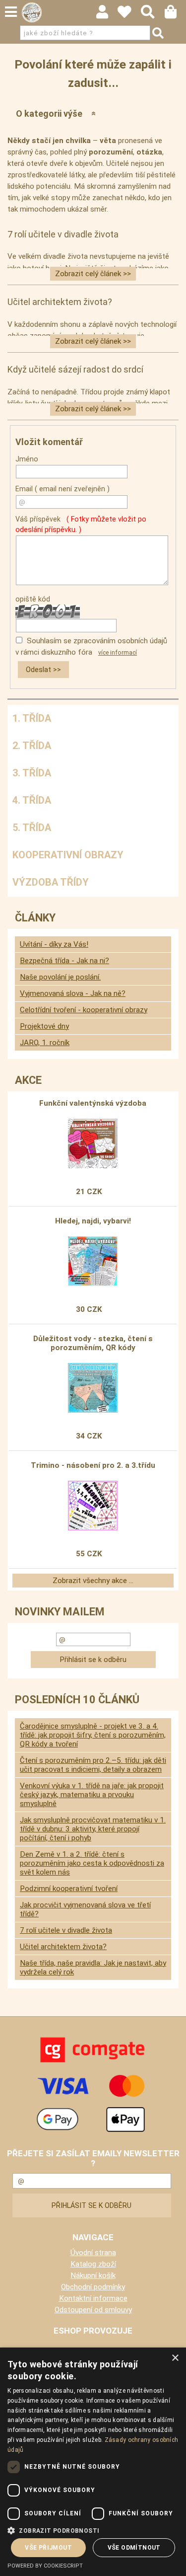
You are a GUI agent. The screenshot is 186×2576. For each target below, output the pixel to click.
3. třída (32, 773)
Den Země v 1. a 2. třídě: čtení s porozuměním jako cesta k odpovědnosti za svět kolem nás (92, 1863)
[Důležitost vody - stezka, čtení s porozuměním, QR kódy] (93, 1388)
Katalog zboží (93, 2264)
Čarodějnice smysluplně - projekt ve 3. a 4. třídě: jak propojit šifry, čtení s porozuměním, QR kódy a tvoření (93, 1735)
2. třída (32, 746)
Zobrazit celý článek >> (93, 274)
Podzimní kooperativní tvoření (69, 1889)
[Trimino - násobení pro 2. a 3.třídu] (93, 1506)
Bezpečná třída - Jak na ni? (64, 961)
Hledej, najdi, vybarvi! (93, 1221)
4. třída (32, 800)
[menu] (11, 12)
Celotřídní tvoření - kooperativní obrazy (84, 1010)
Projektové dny (44, 1026)
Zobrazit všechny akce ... (93, 1581)
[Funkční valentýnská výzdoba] (93, 1143)
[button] (93, 2530)
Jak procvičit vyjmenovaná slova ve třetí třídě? (85, 1909)
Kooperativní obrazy (68, 855)
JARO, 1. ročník (45, 1043)
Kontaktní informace (93, 2298)
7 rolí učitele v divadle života (66, 1930)
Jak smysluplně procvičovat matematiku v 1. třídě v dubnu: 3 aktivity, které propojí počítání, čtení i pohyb (93, 1829)
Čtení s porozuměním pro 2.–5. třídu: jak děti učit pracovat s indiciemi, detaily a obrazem (93, 1765)
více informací (118, 653)
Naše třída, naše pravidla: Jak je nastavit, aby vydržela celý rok (93, 1968)
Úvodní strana (93, 2253)
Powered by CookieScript (45, 2566)
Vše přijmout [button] (48, 2548)
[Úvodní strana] (32, 12)
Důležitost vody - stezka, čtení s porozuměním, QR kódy (93, 1343)
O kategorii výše (49, 114)
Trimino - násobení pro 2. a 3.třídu (93, 1465)
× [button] (175, 2358)
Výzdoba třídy (51, 882)
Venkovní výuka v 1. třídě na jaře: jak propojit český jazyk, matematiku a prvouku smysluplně (92, 1795)
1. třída (32, 718)
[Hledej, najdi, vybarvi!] (93, 1261)
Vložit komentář (49, 442)
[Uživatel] (129, 14)
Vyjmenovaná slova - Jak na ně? (73, 993)
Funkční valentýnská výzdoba (93, 1103)
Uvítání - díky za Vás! (54, 944)
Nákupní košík (93, 2275)
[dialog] (93, 2462)
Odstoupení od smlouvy (93, 2310)
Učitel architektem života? (63, 1947)
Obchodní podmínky (93, 2287)
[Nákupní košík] (175, 14)
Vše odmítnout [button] (134, 2548)
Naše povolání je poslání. (60, 977)
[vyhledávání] (153, 14)
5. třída (32, 828)
